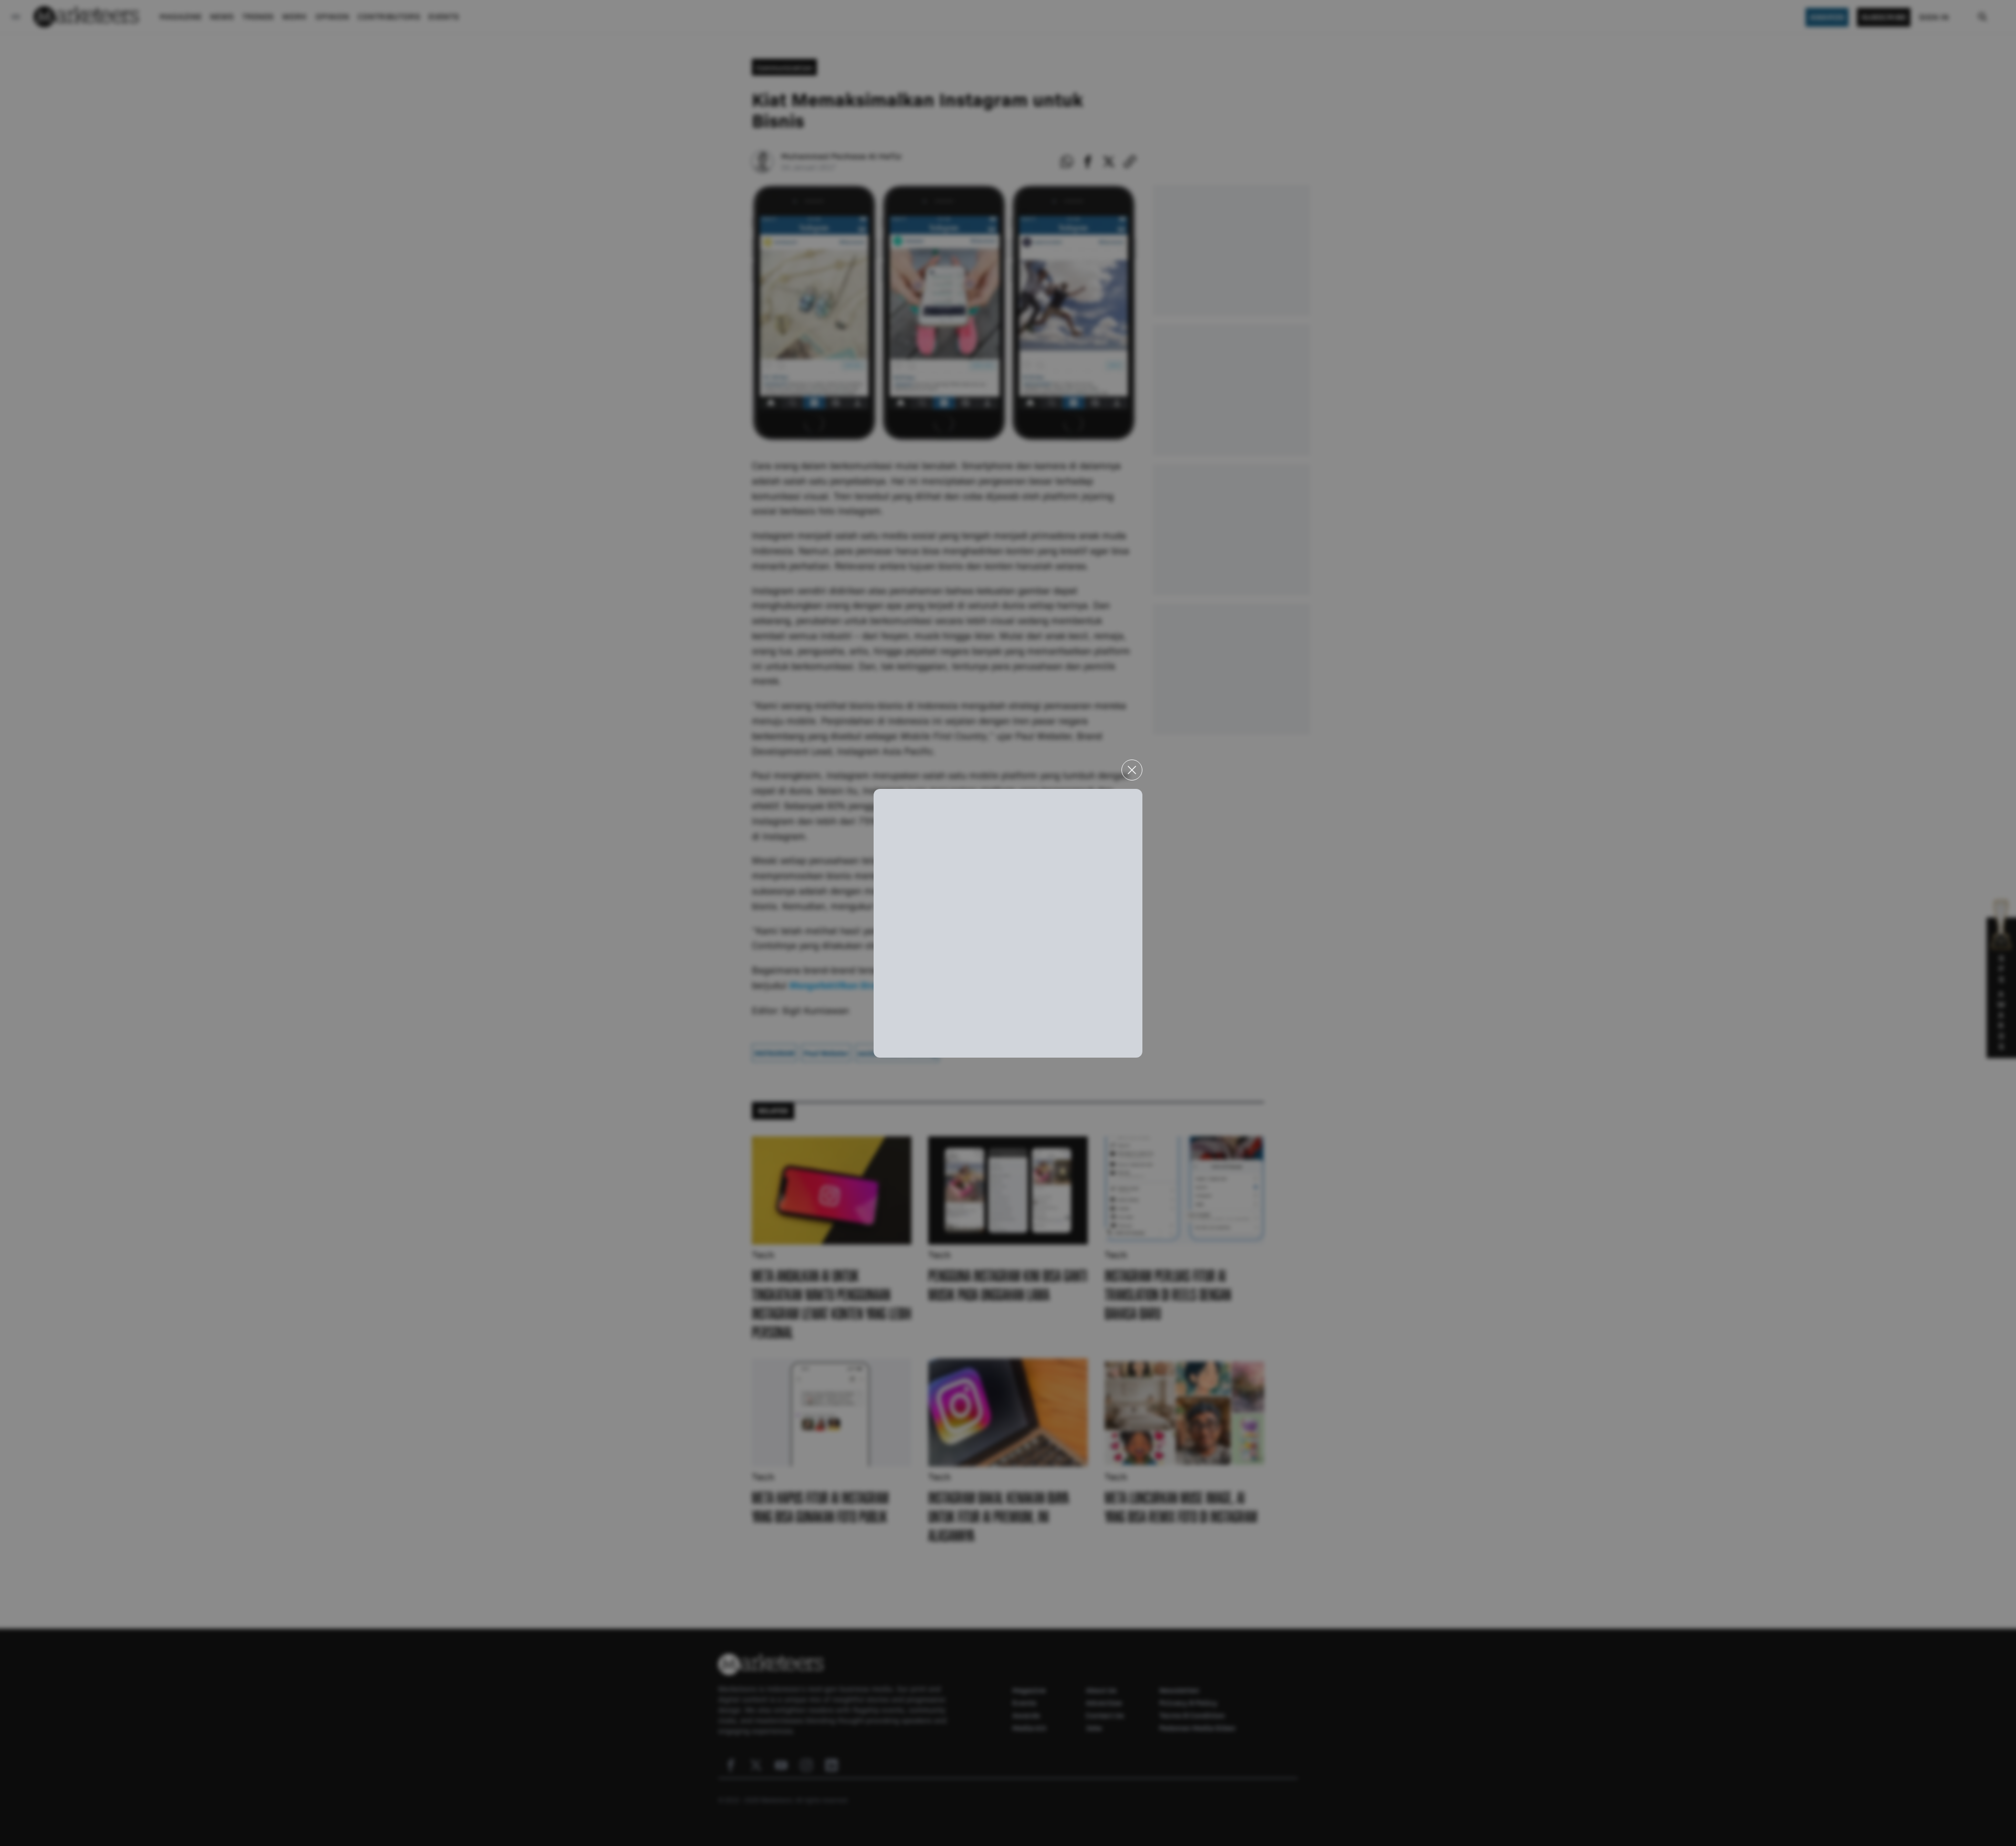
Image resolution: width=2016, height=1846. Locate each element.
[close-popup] (1132, 770)
